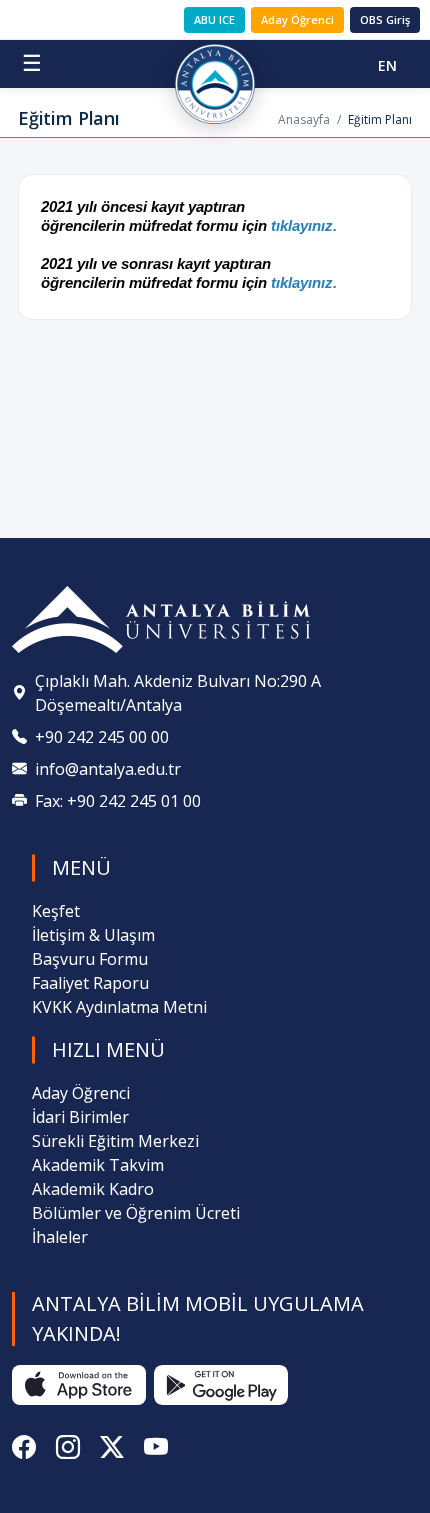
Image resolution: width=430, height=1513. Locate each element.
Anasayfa (304, 119)
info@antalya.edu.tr (108, 769)
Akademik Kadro (93, 1189)
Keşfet (56, 911)
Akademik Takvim (98, 1165)
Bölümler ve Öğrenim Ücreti (136, 1213)
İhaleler (60, 1237)
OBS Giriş (385, 19)
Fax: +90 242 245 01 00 (118, 801)
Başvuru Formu (90, 959)
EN (387, 65)
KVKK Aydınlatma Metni (119, 1007)
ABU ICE (214, 19)
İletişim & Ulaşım (93, 935)
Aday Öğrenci (297, 19)
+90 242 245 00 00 (102, 737)
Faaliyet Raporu (90, 983)
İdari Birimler (80, 1117)
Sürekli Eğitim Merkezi (115, 1141)
